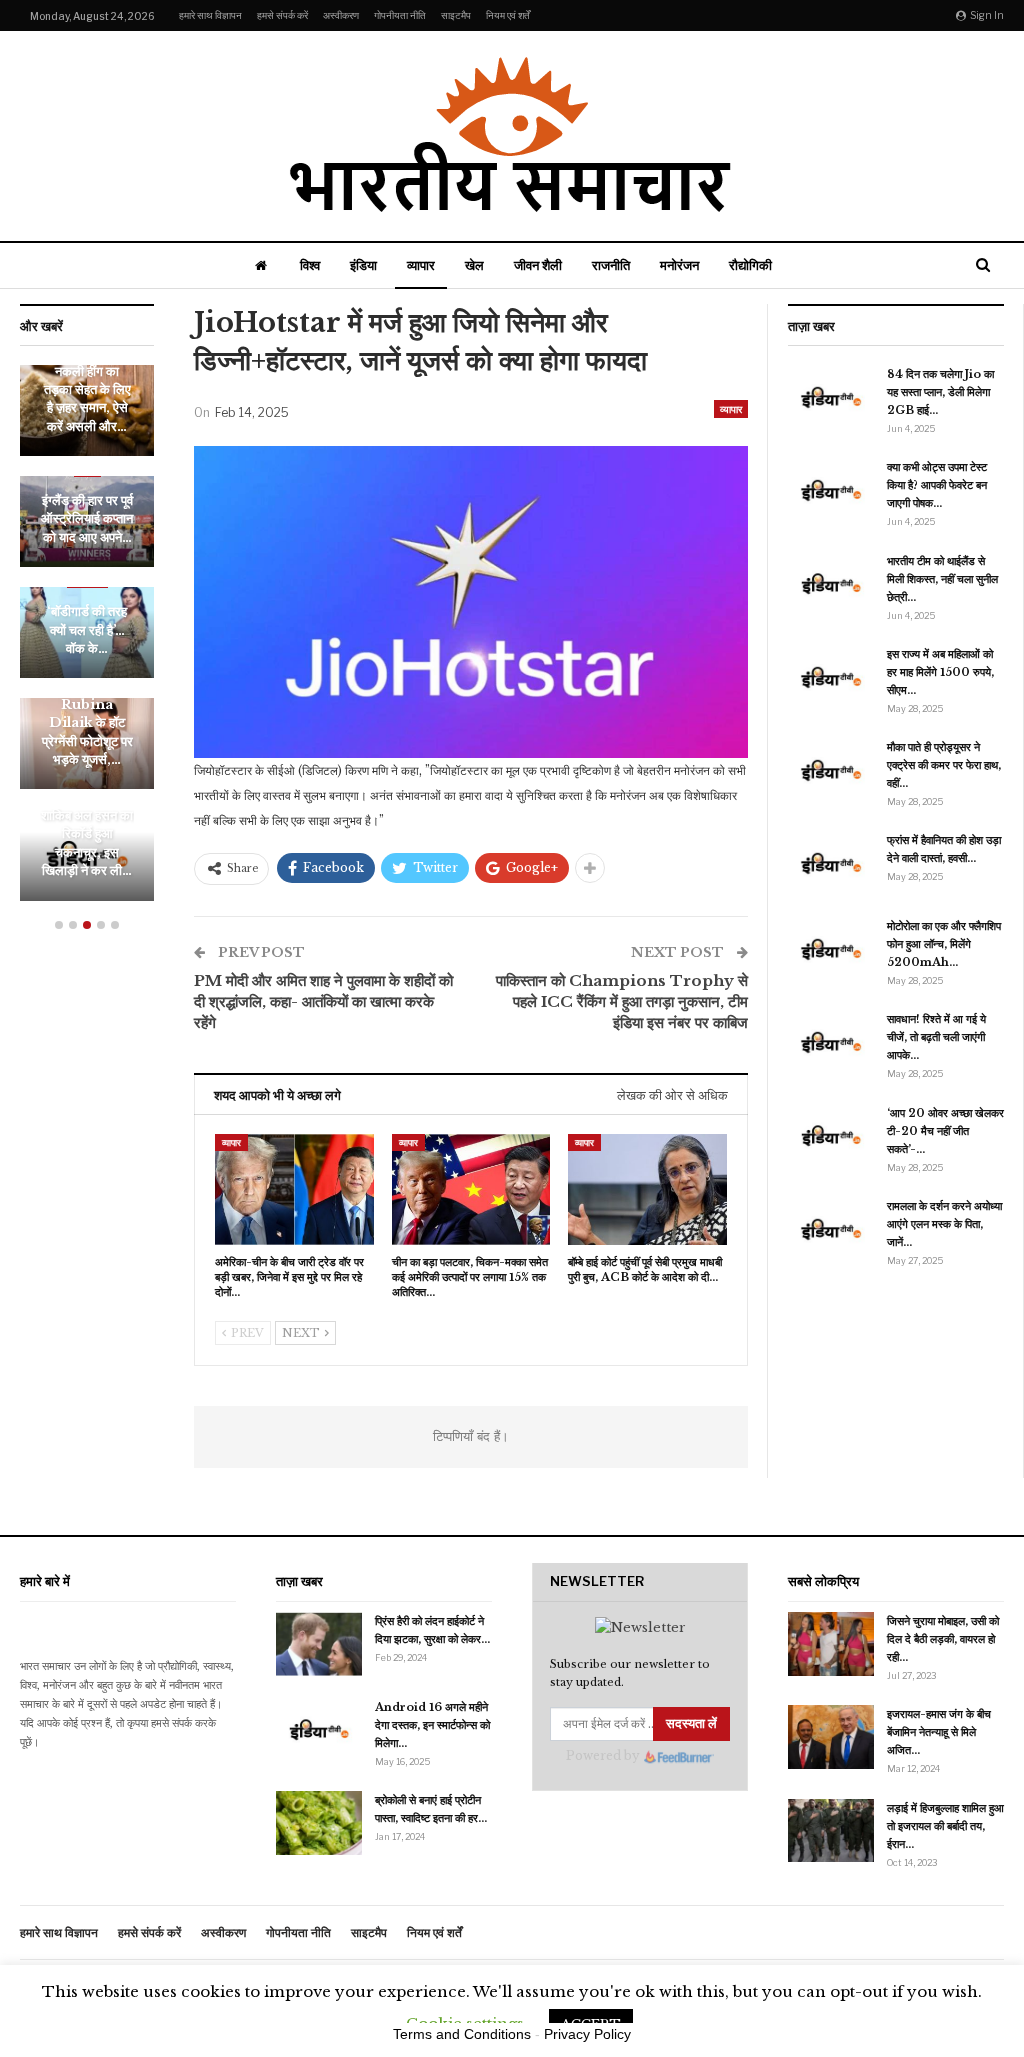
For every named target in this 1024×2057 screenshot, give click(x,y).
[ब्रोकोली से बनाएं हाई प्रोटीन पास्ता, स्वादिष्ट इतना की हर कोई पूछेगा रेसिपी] (319, 1823)
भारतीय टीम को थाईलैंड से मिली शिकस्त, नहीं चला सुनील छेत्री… (942, 579)
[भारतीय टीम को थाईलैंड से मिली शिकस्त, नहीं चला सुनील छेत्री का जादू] (831, 584)
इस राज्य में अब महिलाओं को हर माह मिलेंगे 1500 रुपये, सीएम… (940, 672)
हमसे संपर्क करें (282, 15)
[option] (87, 643)
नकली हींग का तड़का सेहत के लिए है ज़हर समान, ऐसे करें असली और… (87, 399)
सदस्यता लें (691, 1723)
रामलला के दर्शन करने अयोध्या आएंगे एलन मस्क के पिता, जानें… (944, 1224)
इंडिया (363, 265)
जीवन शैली (538, 265)
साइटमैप (456, 15)
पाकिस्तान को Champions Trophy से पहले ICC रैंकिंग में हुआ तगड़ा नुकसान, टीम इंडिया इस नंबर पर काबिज (622, 1001)
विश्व (310, 265)
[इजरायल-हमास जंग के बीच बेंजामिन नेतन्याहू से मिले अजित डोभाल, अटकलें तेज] (831, 1737)
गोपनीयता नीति (400, 15)
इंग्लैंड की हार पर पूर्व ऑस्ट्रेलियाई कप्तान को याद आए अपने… (87, 519)
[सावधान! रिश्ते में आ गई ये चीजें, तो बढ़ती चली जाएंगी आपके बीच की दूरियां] (831, 1042)
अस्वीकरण (341, 15)
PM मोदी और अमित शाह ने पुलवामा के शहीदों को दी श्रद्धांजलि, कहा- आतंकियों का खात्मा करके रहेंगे (323, 1001)
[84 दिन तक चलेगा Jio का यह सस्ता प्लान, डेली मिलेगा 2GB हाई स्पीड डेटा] (831, 397)
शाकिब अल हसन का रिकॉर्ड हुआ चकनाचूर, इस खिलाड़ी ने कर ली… (87, 843)
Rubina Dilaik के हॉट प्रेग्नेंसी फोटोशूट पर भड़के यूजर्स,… (87, 732)
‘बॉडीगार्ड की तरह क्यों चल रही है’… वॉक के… (87, 630)
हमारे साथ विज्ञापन (210, 15)
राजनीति (611, 265)
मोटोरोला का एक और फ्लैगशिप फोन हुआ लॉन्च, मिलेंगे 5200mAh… (944, 944)
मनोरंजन (679, 265)
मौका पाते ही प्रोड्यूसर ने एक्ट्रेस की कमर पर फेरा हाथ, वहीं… (944, 765)
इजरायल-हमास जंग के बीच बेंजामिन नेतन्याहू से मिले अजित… (939, 1732)
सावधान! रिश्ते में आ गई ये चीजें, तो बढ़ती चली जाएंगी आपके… (936, 1037)
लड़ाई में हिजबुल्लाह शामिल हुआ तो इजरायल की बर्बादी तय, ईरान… (945, 1826)
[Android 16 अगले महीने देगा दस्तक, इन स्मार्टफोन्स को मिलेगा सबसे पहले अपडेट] (319, 1730)
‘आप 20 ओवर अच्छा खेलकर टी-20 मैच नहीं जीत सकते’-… (945, 1131)
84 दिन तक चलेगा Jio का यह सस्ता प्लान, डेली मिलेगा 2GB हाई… (940, 392)
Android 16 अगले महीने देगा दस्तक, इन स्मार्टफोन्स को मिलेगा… (432, 1725)
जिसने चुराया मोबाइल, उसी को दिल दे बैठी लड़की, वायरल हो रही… (943, 1639)
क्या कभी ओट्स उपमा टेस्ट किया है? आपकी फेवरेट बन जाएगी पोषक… (937, 485)
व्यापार (421, 265)
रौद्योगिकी (750, 265)
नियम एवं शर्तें (508, 15)
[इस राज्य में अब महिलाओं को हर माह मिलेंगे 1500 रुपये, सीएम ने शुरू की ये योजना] (831, 677)
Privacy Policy (587, 2034)
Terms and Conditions (462, 2034)
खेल (474, 265)
